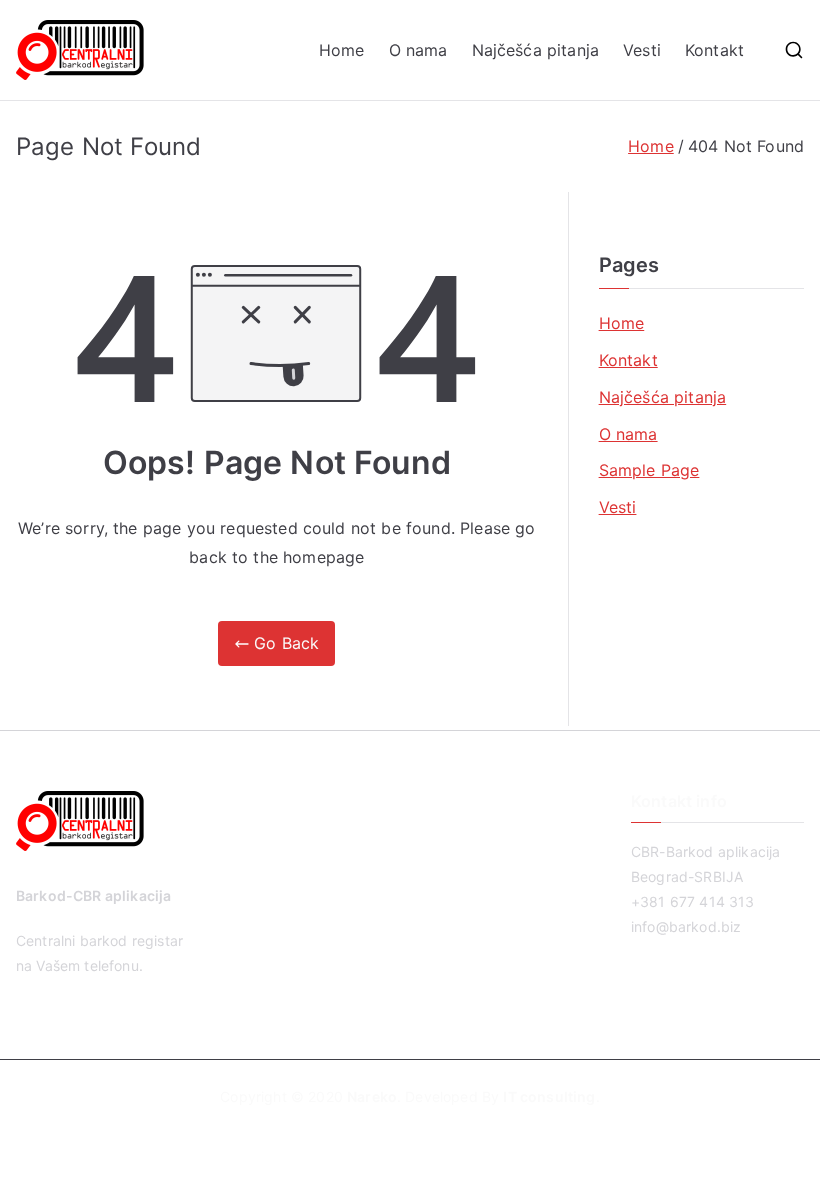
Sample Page (649, 470)
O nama (418, 50)
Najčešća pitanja (536, 50)
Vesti (642, 50)
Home (342, 50)
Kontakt (714, 50)
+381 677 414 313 (693, 901)
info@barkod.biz (686, 926)
